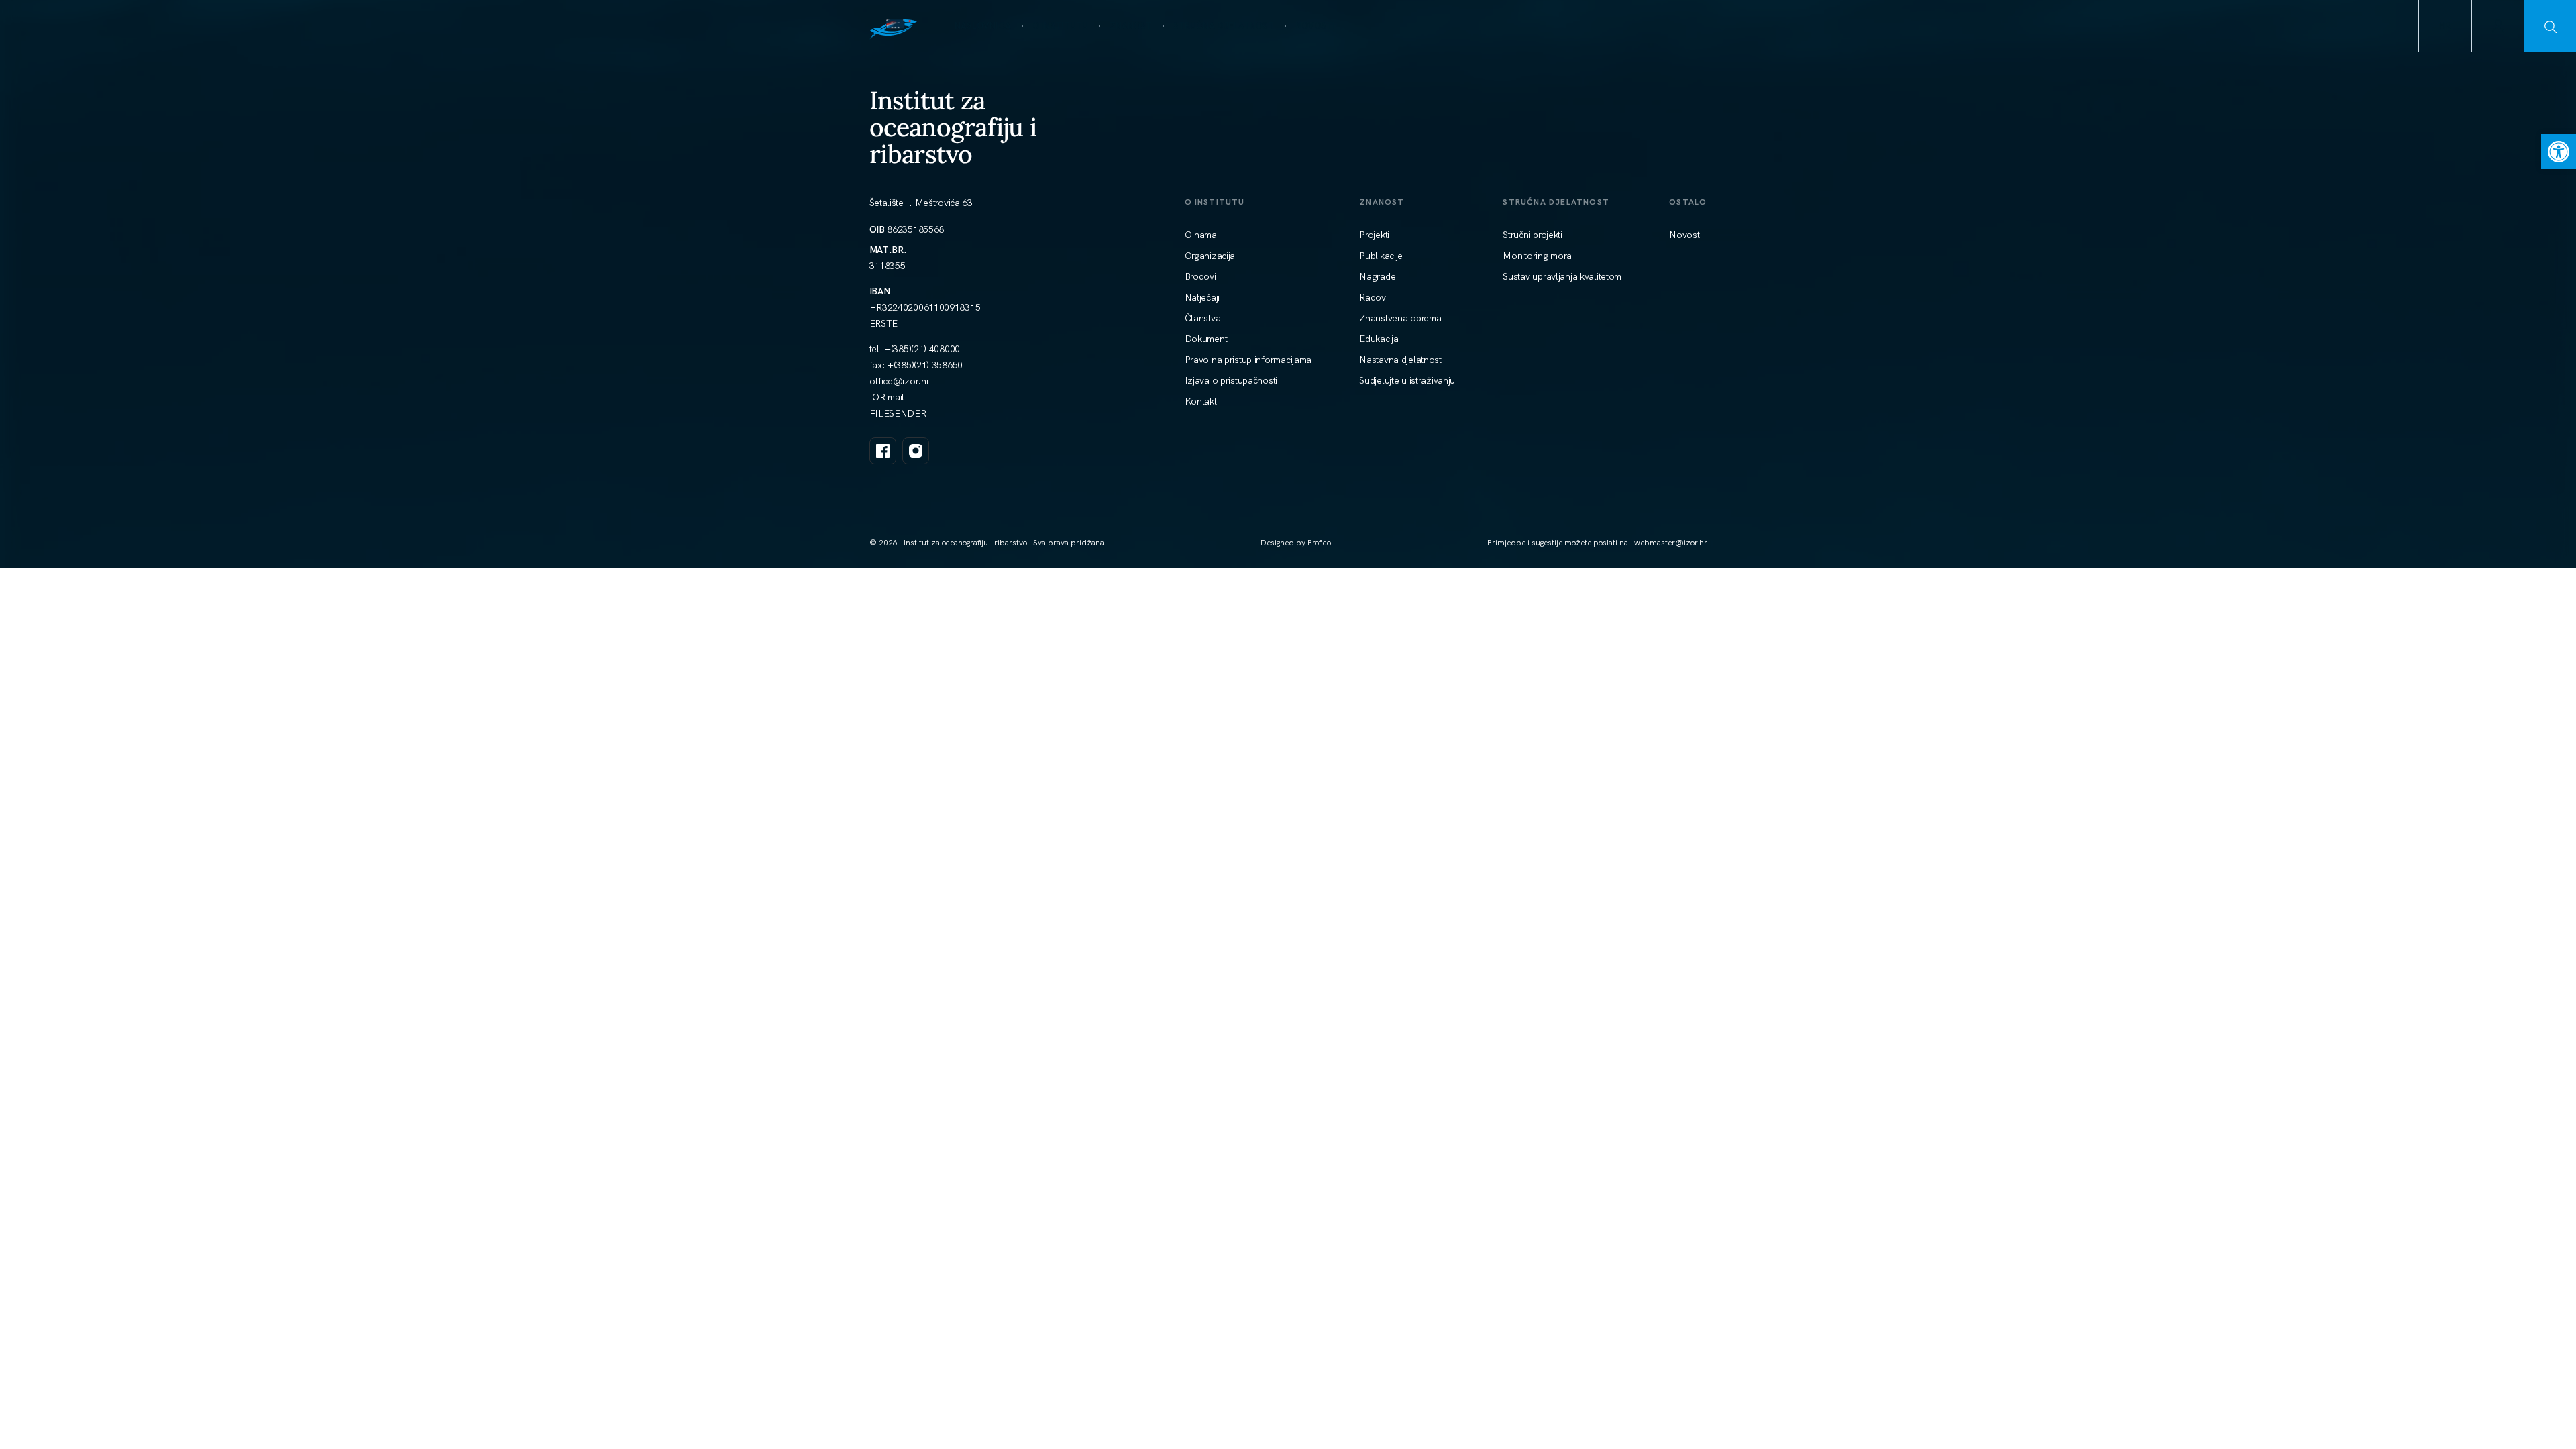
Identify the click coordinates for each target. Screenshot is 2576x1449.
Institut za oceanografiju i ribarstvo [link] (953, 127)
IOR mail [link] (887, 397)
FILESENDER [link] (898, 413)
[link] (2559, 152)
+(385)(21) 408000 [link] (922, 349)
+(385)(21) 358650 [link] (925, 365)
